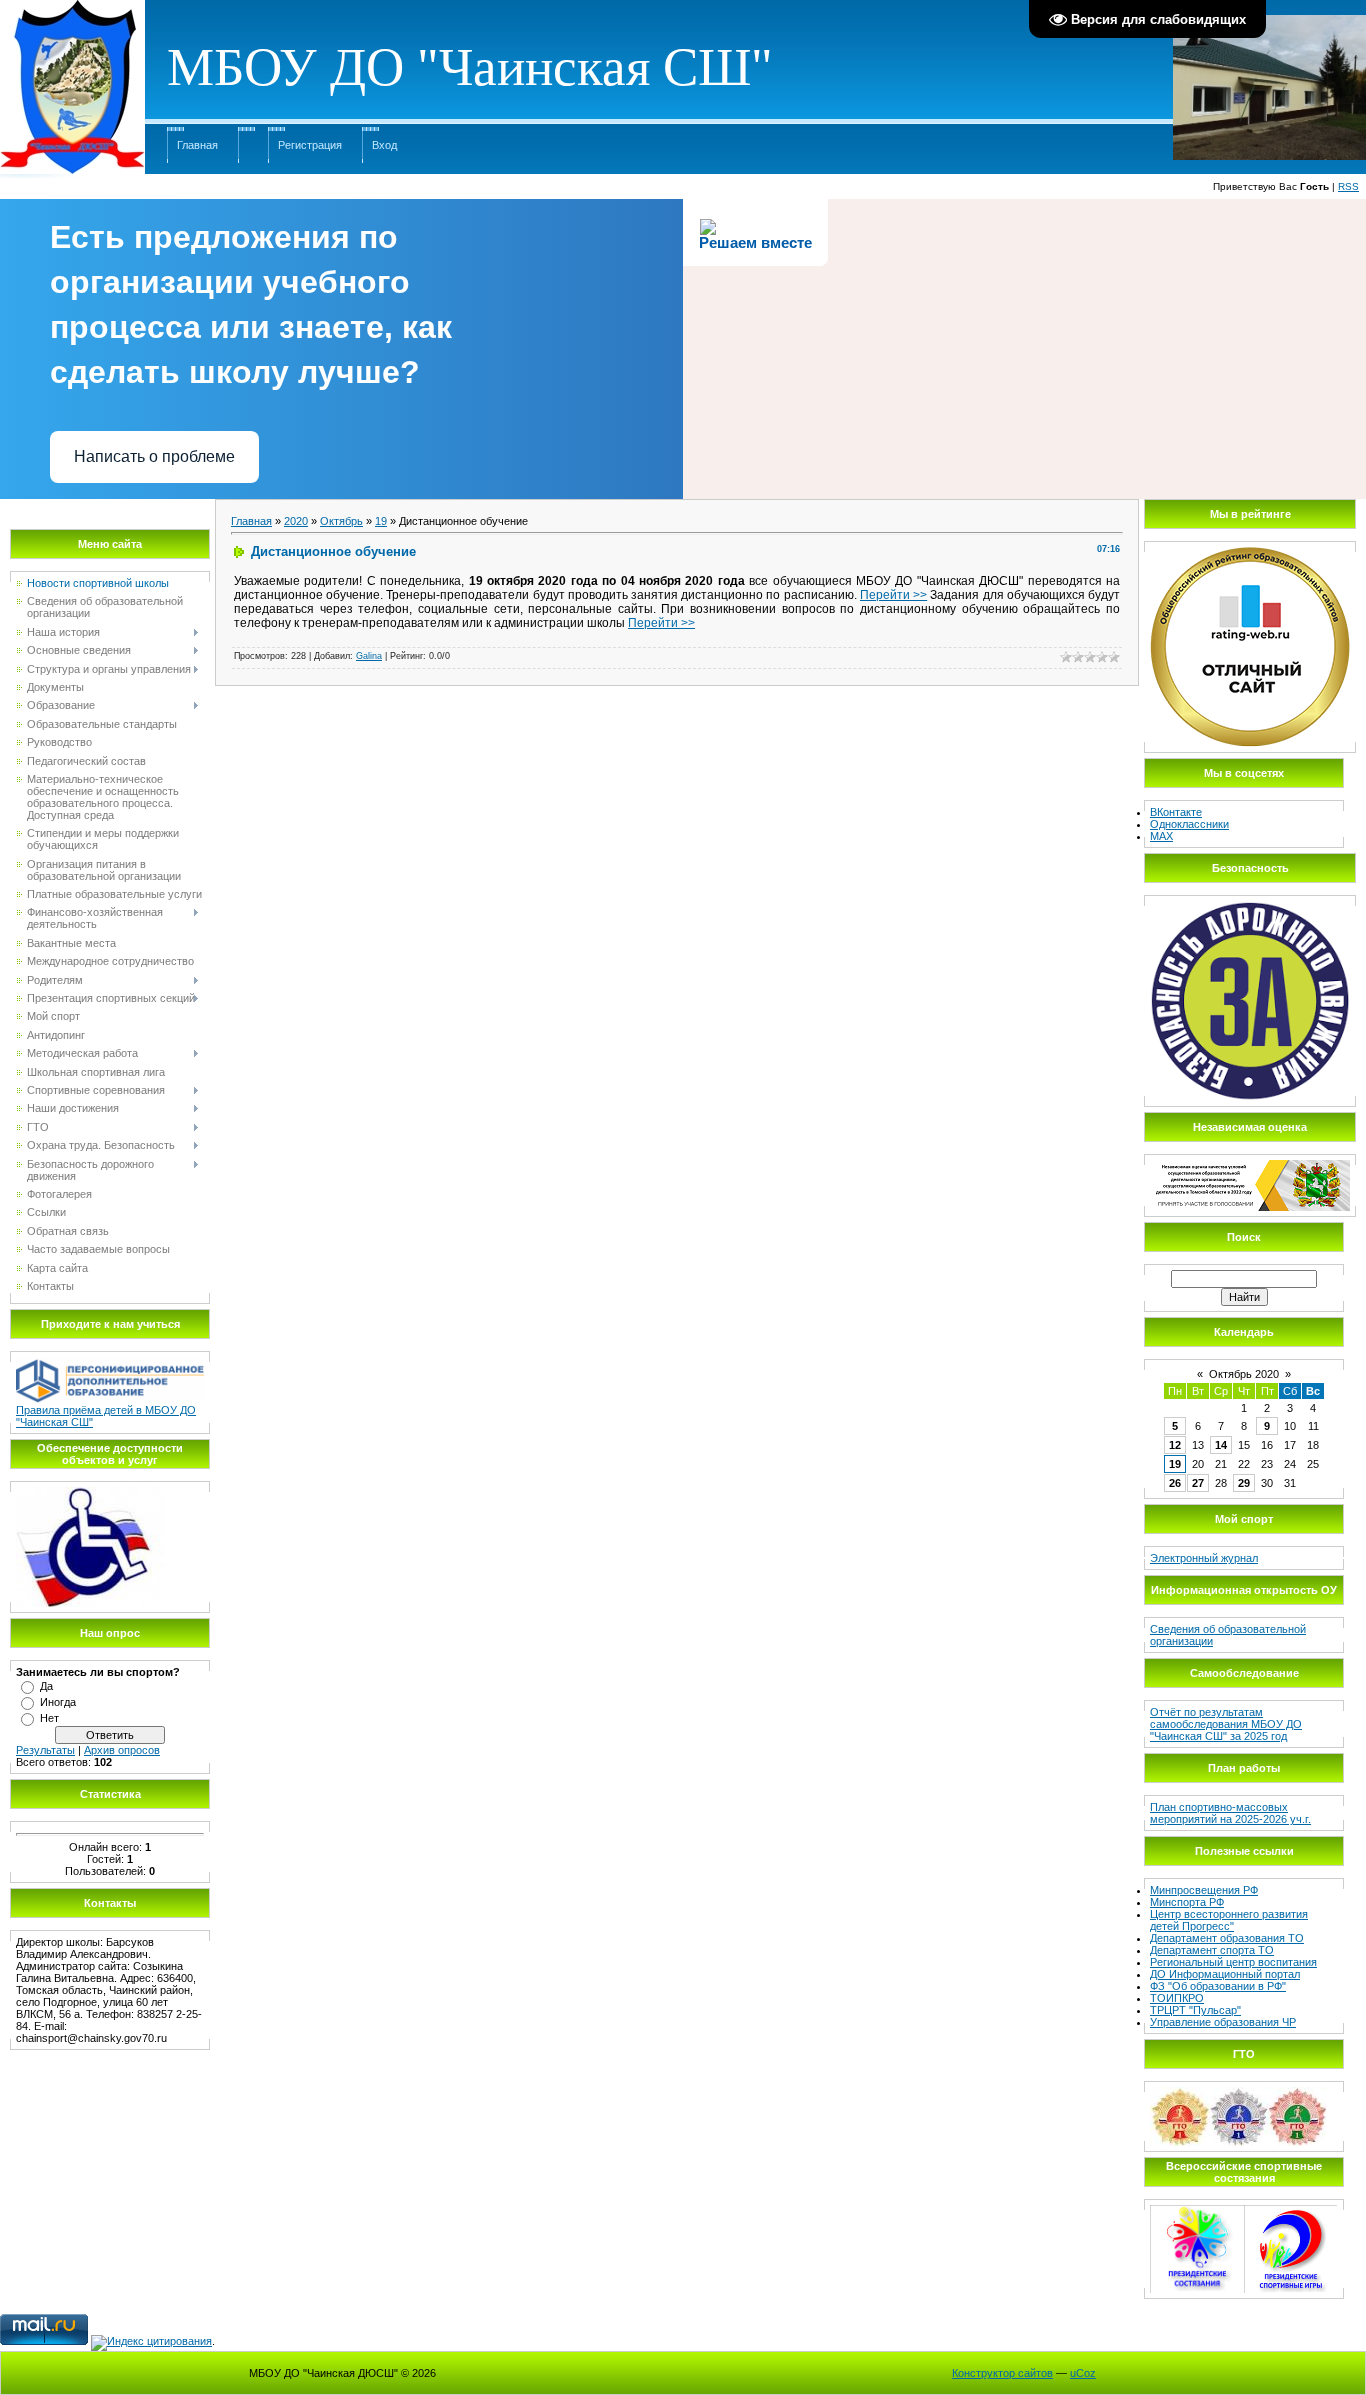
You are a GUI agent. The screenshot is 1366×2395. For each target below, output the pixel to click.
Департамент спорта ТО (1212, 1950)
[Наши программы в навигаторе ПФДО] (110, 1363)
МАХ (1161, 836)
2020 (296, 521)
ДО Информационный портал (1225, 1974)
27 (1198, 1483)
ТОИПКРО (1177, 1998)
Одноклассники (1189, 824)
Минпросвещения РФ (1204, 1890)
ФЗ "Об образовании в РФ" (1218, 1986)
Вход (384, 145)
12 (1175, 1445)
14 (1221, 1445)
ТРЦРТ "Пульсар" (1195, 2010)
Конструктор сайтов (1002, 2373)
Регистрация (310, 145)
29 (1244, 1483)
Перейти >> (893, 595)
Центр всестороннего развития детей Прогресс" (1229, 1920)
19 (381, 521)
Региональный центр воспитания (1233, 1962)
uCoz (1083, 2373)
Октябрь (341, 521)
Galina (369, 656)
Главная (197, 145)
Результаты (45, 1750)
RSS (1348, 186)
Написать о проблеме (154, 456)
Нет (49, 1718)
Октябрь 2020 (1244, 1374)
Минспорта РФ (1187, 1902)
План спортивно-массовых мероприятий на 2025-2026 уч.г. (1230, 1813)
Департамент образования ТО (1227, 1938)
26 (1175, 1483)
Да (46, 1686)
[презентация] (90, 1493)
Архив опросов (122, 1750)
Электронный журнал (1204, 1558)
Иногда (58, 1702)
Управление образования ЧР (1223, 2022)
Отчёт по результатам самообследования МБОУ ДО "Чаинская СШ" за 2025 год (1226, 1724)
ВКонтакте (1176, 812)
